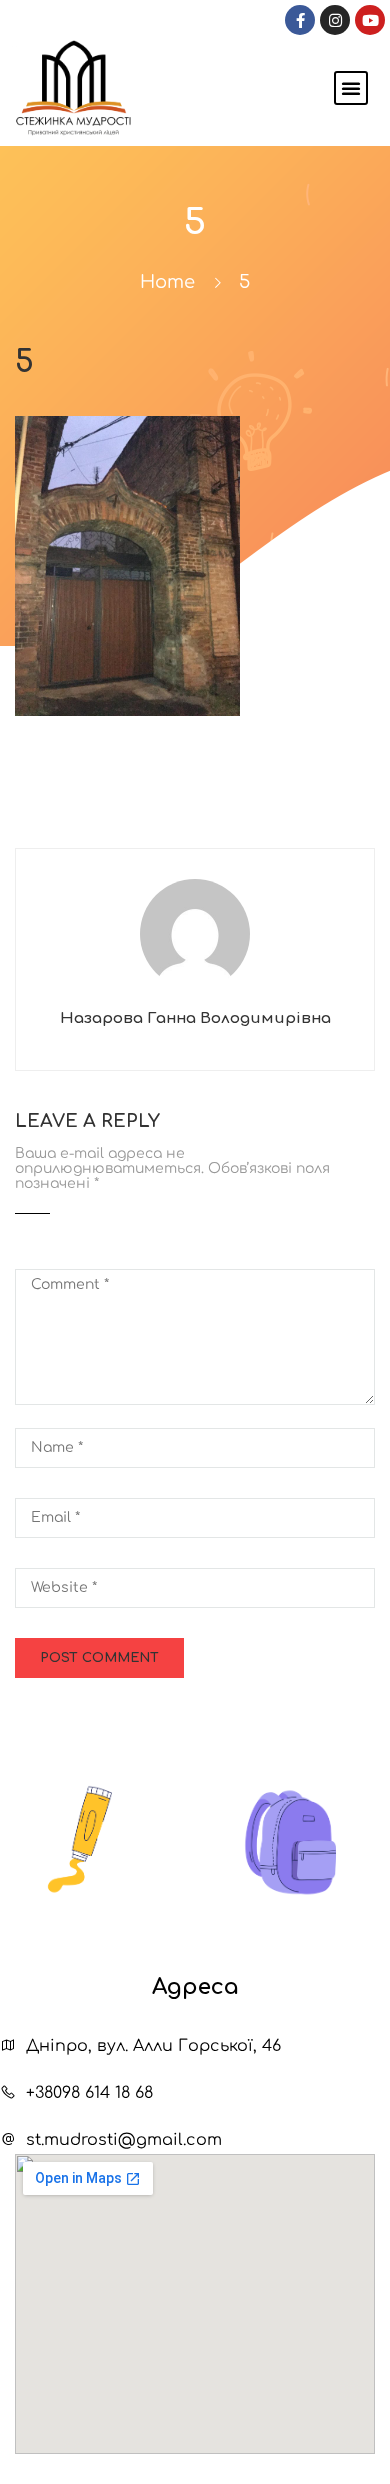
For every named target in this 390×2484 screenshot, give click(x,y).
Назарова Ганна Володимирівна (195, 1018)
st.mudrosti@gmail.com (124, 2140)
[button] (351, 88)
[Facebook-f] (300, 20)
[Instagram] (335, 20)
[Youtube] (370, 20)
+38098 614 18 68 (89, 2093)
